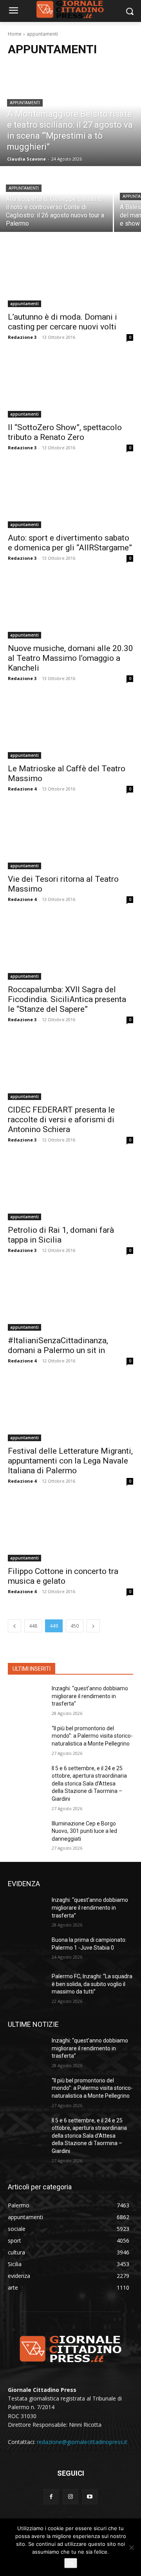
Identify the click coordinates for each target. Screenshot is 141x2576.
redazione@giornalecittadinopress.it (82, 2442)
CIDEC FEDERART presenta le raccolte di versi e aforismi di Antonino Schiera (61, 1120)
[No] (131, 2547)
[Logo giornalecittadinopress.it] (70, 2348)
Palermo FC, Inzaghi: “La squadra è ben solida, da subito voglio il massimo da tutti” (92, 1984)
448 (33, 1626)
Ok (71, 2563)
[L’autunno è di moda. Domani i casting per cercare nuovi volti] (70, 276)
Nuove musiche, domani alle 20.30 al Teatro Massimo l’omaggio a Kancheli (70, 658)
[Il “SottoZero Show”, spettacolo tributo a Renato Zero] (70, 386)
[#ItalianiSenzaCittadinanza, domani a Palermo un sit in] (70, 1299)
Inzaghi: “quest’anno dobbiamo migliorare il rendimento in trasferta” (90, 1696)
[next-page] (93, 1626)
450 (75, 1626)
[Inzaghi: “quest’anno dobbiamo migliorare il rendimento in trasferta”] (27, 1698)
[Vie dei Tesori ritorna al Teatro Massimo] (70, 838)
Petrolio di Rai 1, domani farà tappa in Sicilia (61, 1235)
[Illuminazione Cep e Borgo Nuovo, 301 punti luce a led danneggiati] (27, 1833)
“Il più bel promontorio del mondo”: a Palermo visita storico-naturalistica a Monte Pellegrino (92, 1736)
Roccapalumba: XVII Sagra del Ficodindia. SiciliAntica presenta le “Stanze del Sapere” (67, 999)
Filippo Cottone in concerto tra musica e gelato (63, 1576)
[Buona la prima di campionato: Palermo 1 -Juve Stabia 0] (27, 1949)
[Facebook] (51, 2497)
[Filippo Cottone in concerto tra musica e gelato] (70, 1530)
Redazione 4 (22, 789)
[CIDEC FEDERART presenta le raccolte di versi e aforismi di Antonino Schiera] (70, 1069)
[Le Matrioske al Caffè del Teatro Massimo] (70, 727)
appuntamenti (25, 103)
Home (15, 34)
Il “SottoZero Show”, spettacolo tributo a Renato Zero (65, 432)
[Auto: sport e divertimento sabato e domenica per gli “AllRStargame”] (70, 497)
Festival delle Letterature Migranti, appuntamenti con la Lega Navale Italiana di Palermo (70, 1461)
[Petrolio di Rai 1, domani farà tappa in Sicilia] (70, 1189)
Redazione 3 (22, 337)
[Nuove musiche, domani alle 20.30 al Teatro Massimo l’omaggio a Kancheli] (70, 607)
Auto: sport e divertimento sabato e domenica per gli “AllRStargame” (70, 543)
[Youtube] (90, 2497)
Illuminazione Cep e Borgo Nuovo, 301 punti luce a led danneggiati (84, 1831)
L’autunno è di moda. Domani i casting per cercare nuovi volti (62, 322)
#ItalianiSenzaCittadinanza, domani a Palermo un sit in (58, 1345)
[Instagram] (70, 2497)
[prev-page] (14, 1626)
